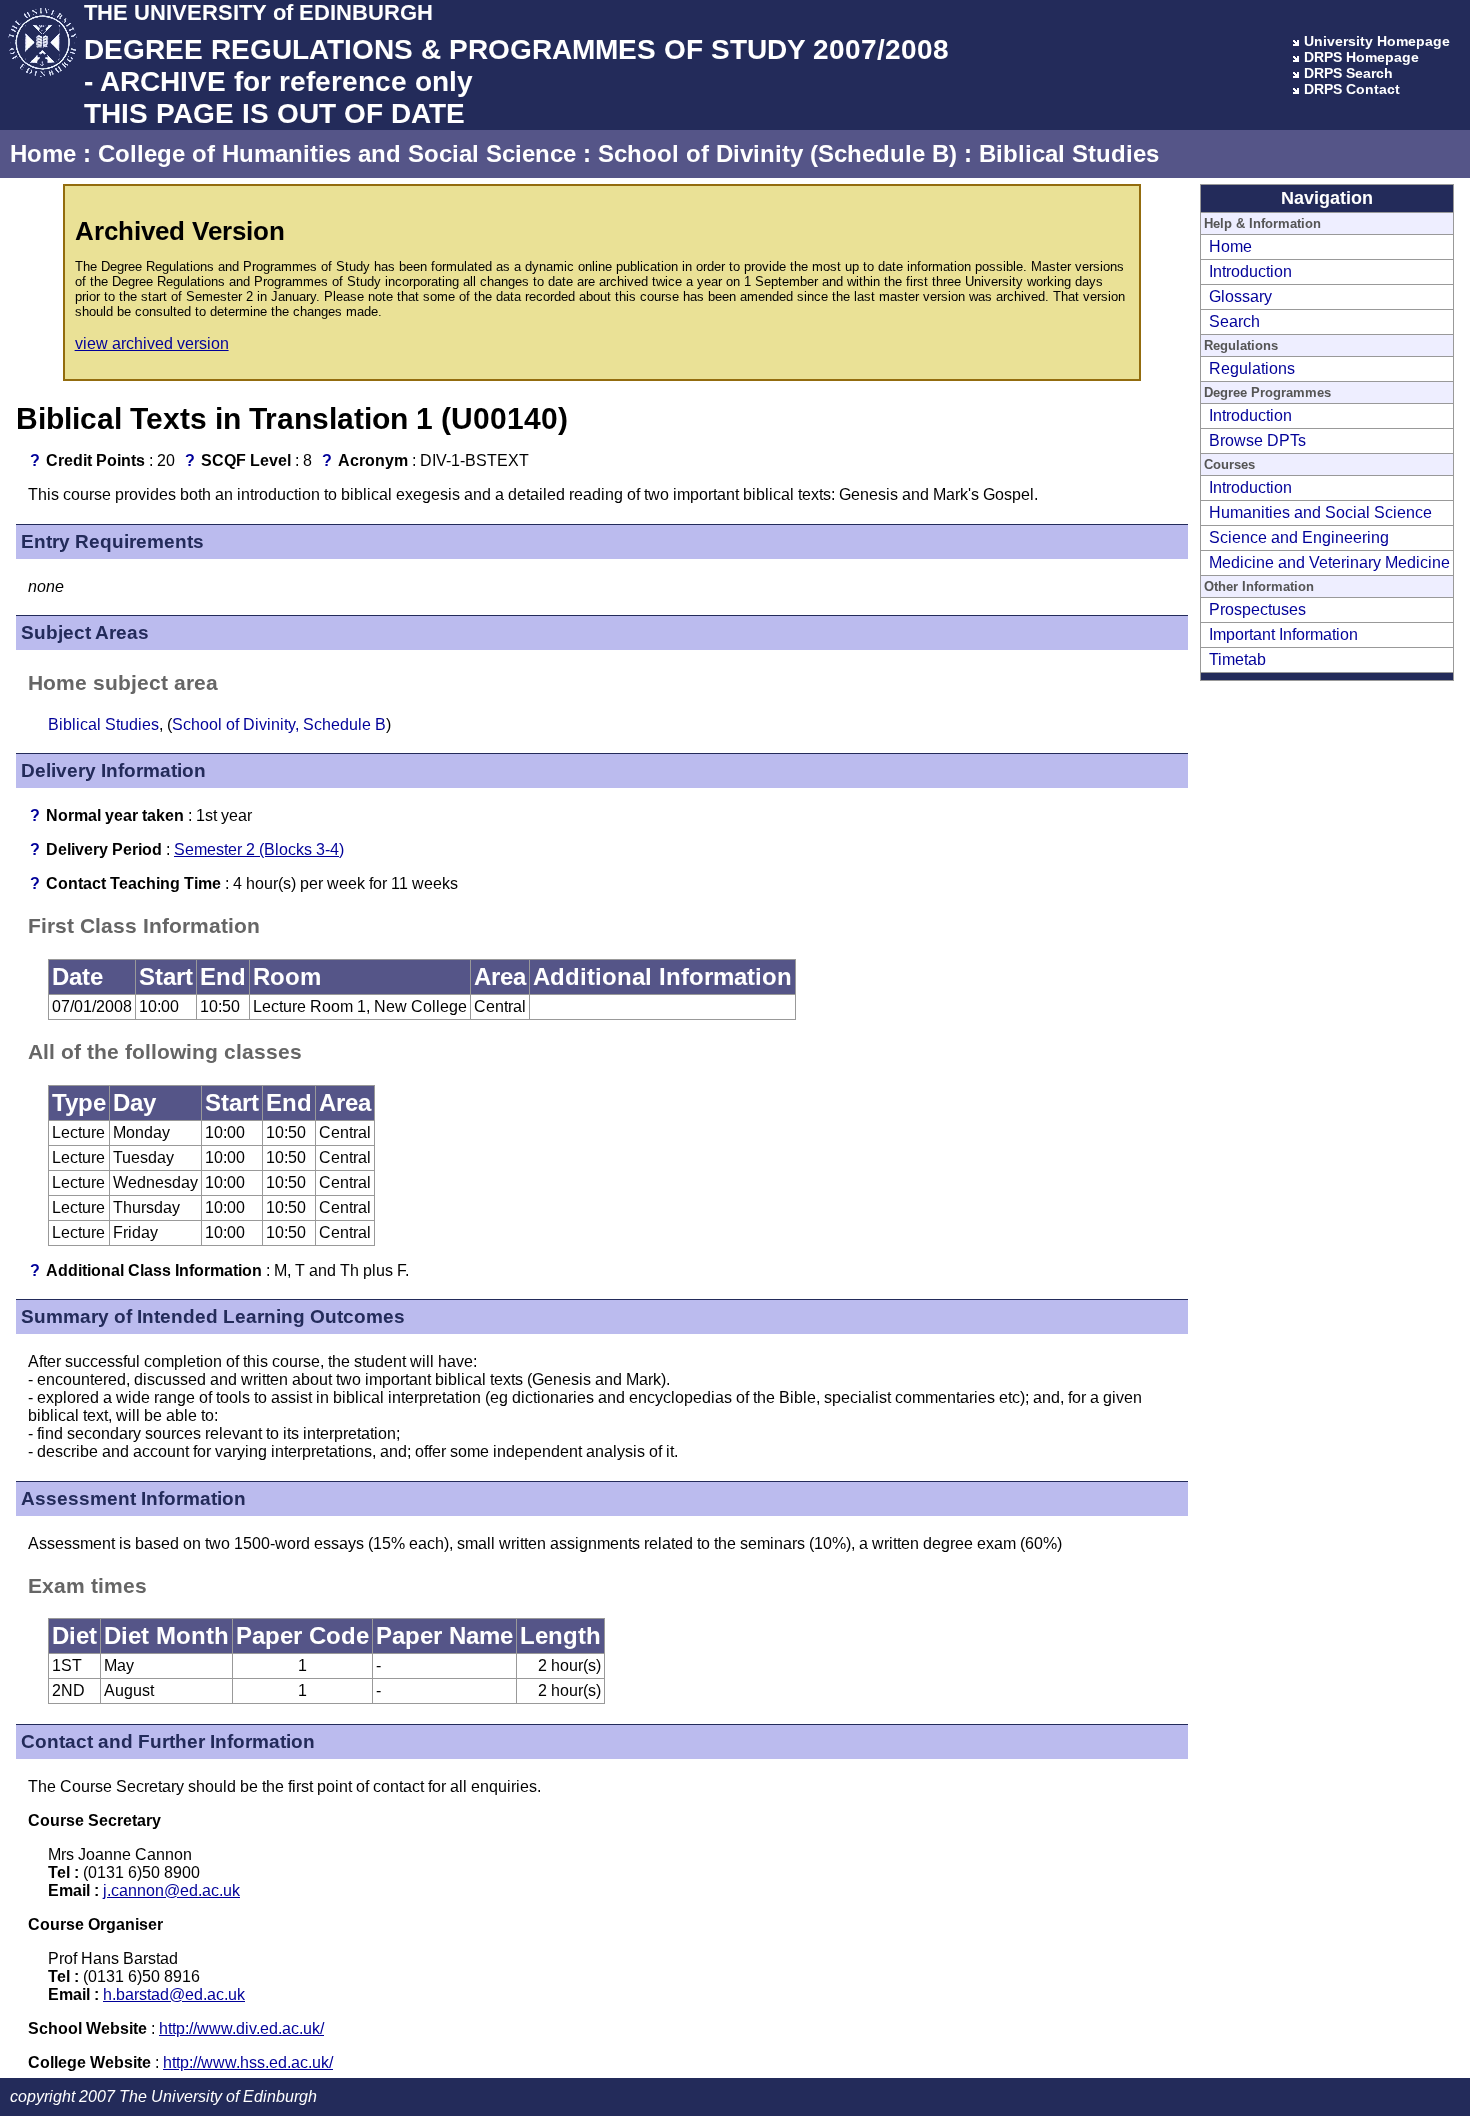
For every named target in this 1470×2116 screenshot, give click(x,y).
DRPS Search (1348, 73)
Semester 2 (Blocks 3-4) (259, 849)
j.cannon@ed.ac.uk (171, 1890)
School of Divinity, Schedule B (279, 724)
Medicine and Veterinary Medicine (1329, 562)
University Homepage (1377, 41)
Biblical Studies (1069, 153)
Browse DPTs (1257, 440)
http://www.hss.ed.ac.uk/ (248, 2062)
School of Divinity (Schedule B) (777, 153)
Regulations (1252, 368)
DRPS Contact (1352, 89)
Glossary (1240, 296)
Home (43, 153)
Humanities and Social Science (1320, 512)
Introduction (1250, 271)
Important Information (1283, 634)
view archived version (152, 343)
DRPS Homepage (1361, 57)
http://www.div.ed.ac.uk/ (241, 2028)
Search (1234, 321)
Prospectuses (1257, 609)
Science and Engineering (1299, 537)
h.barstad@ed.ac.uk (174, 1994)
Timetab (1237, 659)
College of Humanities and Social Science (337, 153)
